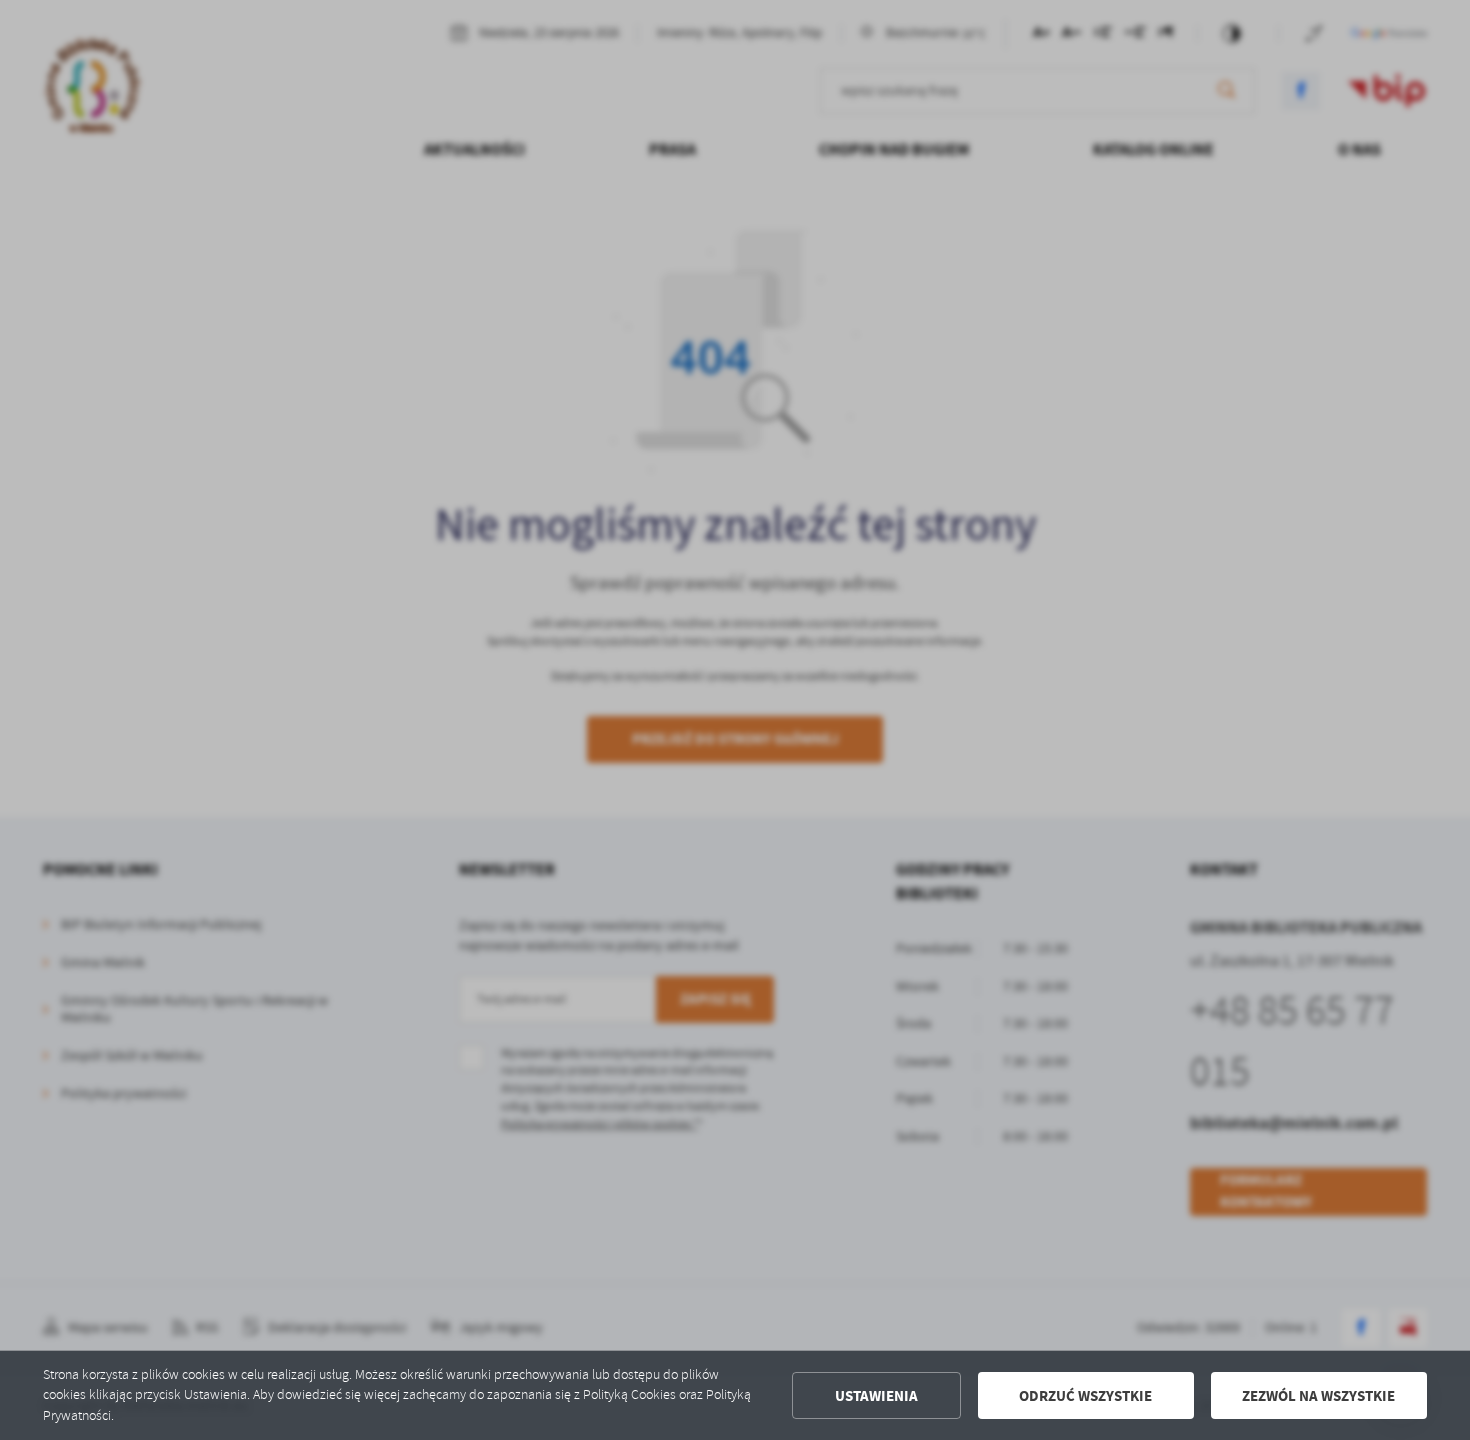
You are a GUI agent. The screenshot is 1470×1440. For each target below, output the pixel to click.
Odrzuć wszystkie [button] (1085, 1396)
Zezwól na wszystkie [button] (1318, 1396)
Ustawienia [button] (876, 1396)
